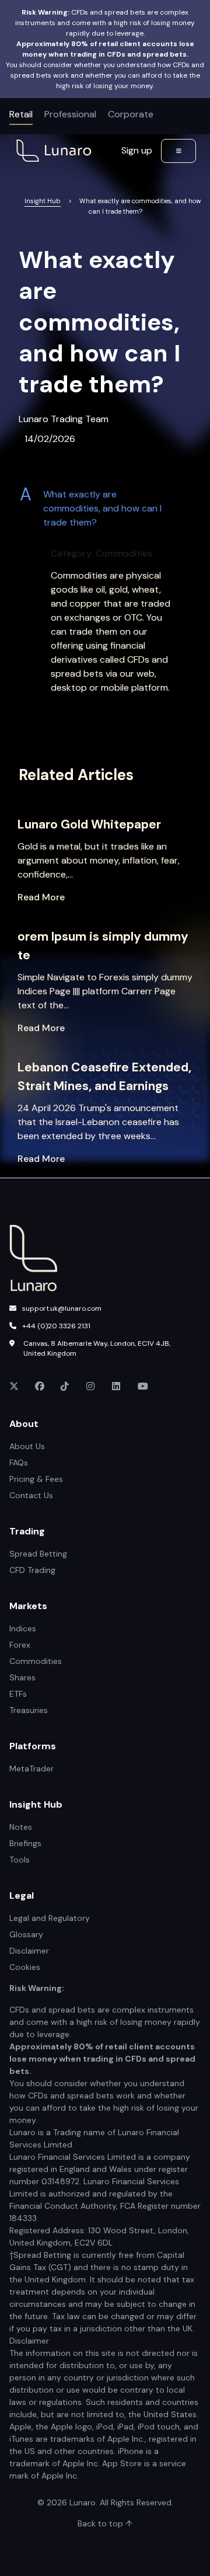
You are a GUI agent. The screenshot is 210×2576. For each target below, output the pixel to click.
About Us (27, 1446)
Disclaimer (29, 1951)
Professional (70, 114)
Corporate (131, 114)
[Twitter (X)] (15, 1387)
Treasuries (29, 1710)
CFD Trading (32, 1570)
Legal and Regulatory (50, 1918)
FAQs (19, 1463)
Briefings (25, 1843)
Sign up (137, 150)
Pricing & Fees (36, 1479)
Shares (22, 1677)
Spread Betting (38, 1554)
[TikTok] (66, 1387)
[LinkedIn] (118, 1387)
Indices (23, 1628)
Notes (21, 1827)
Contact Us (31, 1495)
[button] (105, 509)
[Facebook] (41, 1387)
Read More (41, 897)
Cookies (25, 1967)
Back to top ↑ (105, 2523)
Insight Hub (43, 201)
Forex (20, 1645)
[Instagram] (92, 1387)
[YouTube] (143, 1387)
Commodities (36, 1661)
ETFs (18, 1694)
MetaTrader (32, 1769)
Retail (21, 114)
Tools (20, 1860)
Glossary (26, 1934)
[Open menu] (178, 151)
